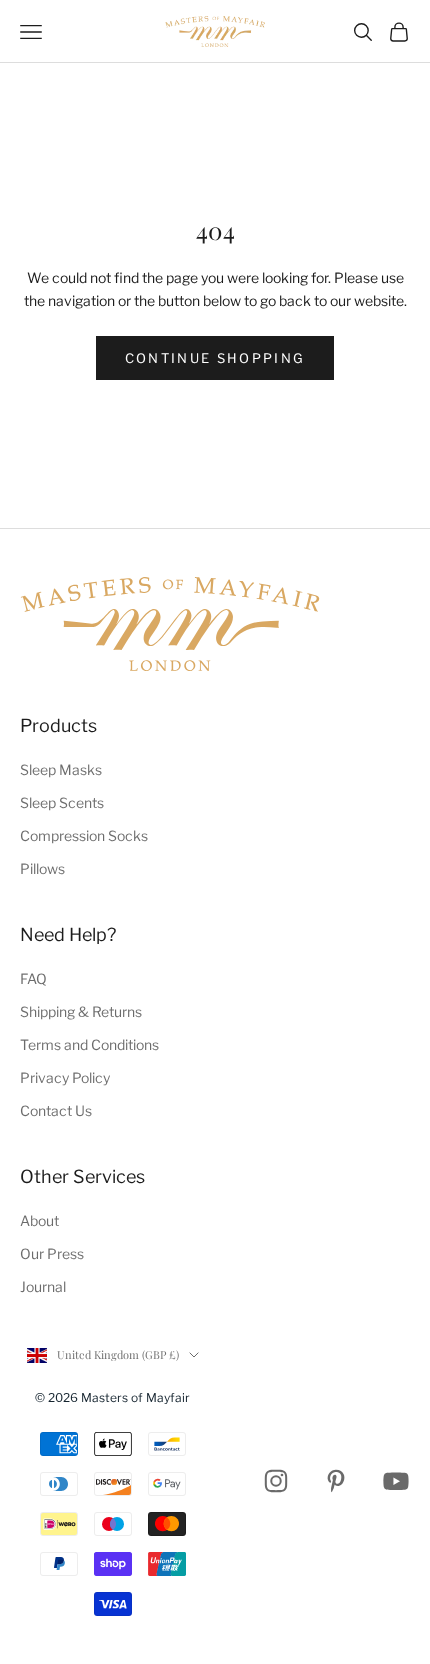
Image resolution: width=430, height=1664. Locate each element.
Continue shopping (215, 358)
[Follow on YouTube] (396, 1481)
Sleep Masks (61, 769)
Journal (43, 1286)
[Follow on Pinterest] (336, 1481)
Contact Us (56, 1110)
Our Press (52, 1253)
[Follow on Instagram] (276, 1481)
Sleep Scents (62, 802)
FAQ (33, 978)
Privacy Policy (65, 1077)
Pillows (42, 868)
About (39, 1220)
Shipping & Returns (81, 1011)
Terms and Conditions (89, 1044)
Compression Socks (84, 835)
